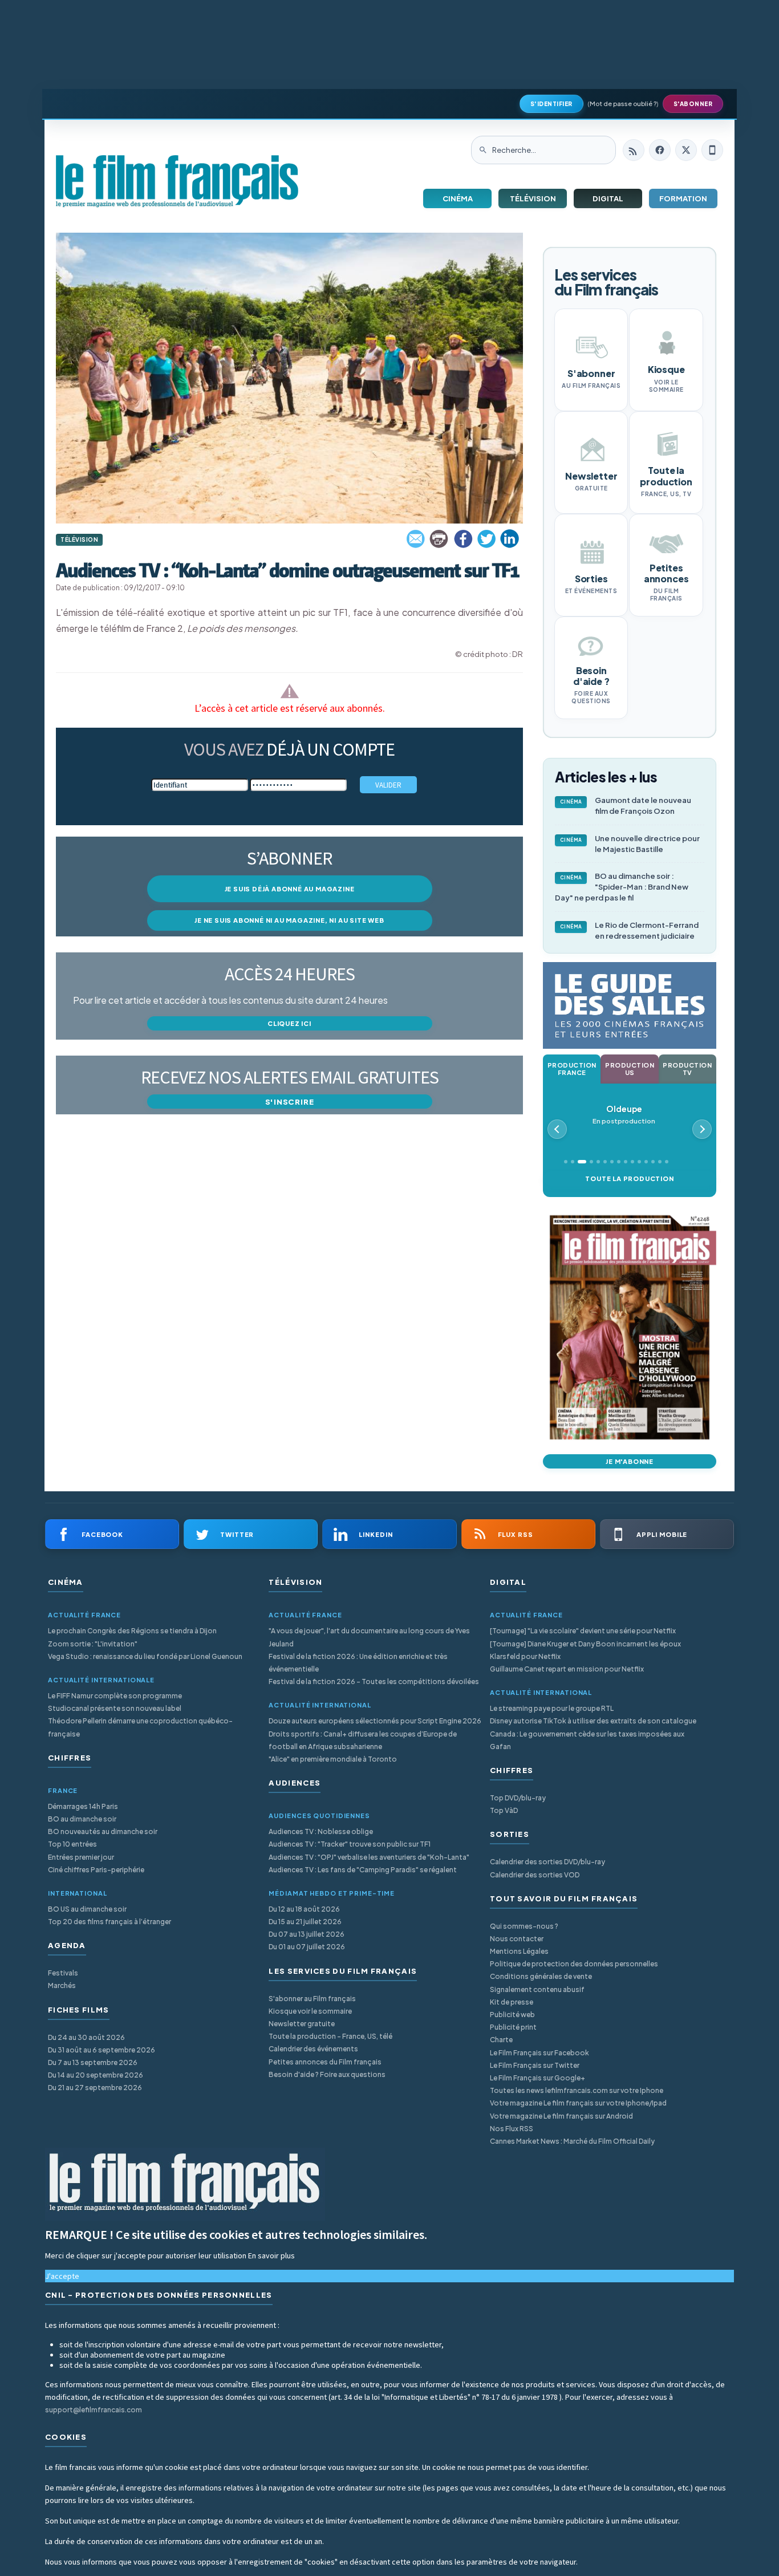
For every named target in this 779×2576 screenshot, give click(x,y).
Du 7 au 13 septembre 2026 (93, 2062)
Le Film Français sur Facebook (539, 2053)
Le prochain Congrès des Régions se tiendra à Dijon (132, 1631)
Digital (608, 198)
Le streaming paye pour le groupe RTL (552, 1708)
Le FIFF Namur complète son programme (115, 1696)
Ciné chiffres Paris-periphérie (96, 1870)
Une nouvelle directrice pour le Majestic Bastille (630, 844)
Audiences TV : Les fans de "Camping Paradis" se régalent (363, 1870)
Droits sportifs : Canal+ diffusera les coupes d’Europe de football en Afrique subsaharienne (363, 1740)
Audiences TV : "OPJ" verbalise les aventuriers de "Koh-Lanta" (369, 1857)
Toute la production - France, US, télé (330, 2036)
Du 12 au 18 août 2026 (304, 1909)
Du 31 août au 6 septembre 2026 (102, 2050)
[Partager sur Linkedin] (510, 539)
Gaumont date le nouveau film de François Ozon (626, 806)
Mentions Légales (519, 1951)
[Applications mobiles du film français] (712, 150)
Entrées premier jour (81, 1857)
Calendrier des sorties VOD (535, 1875)
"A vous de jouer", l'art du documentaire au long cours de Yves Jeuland (369, 1637)
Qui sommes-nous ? (524, 1926)
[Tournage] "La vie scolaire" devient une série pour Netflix (583, 1631)
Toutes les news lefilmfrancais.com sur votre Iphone (577, 2090)
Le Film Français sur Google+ (537, 2078)
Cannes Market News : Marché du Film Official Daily (572, 2141)
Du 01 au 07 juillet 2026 (307, 1947)
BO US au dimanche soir (87, 1909)
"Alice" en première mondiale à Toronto (333, 1759)
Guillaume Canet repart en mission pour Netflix (567, 1669)
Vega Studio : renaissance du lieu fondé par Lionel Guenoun (145, 1656)
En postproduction (624, 1115)
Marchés (62, 1985)
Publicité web (512, 2015)
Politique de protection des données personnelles (574, 1964)
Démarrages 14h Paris (83, 1806)
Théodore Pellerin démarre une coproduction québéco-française (140, 1727)
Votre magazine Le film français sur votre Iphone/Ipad (578, 2103)
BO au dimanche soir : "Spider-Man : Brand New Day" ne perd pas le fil (622, 887)
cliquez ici (289, 1023)
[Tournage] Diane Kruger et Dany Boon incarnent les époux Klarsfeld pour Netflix (585, 1650)
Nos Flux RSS (512, 2129)
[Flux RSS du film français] (634, 150)
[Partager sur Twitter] (486, 539)
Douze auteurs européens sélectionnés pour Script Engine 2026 (375, 1721)
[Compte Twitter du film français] (686, 150)
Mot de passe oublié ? (623, 104)
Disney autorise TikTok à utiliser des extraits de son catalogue (593, 1721)
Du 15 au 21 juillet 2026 (305, 1922)
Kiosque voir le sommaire (310, 2011)
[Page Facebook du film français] (660, 150)
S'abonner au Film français (312, 1999)
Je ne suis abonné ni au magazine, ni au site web (289, 920)
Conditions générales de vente (541, 1976)
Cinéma (458, 198)
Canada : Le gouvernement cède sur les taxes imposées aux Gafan (587, 1740)
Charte (501, 2040)
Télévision (533, 198)
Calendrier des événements (313, 2049)
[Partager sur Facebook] (463, 539)
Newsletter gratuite (302, 2024)
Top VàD (504, 1810)
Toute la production (629, 1179)
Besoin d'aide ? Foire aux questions (327, 2074)
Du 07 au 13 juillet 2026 (307, 1934)
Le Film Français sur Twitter (535, 2065)
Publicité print (513, 2027)
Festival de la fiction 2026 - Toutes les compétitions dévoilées (374, 1682)
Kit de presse (512, 2002)
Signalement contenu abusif (537, 1989)
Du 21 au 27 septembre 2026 (95, 2088)
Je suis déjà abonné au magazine (290, 889)
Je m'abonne (630, 1461)
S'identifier (551, 104)
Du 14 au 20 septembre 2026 (96, 2075)
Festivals (63, 1973)
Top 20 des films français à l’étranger (109, 1922)
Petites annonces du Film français (325, 2062)
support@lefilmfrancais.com (94, 2410)
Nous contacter (517, 1939)
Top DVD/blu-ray (518, 1798)
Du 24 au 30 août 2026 (86, 2037)
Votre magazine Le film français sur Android (561, 2116)
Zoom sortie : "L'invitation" (93, 1644)
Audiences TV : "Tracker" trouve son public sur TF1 (350, 1844)
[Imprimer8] (440, 539)
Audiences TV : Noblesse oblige (321, 1831)
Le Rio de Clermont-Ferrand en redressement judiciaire (630, 930)
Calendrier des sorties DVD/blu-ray (547, 1862)
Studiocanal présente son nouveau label (115, 1708)
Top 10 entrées (72, 1844)
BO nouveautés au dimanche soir (103, 1831)
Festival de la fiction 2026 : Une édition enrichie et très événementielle (358, 1663)
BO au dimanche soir (82, 1819)
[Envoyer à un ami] (416, 539)
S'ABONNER (693, 104)
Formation (683, 198)
